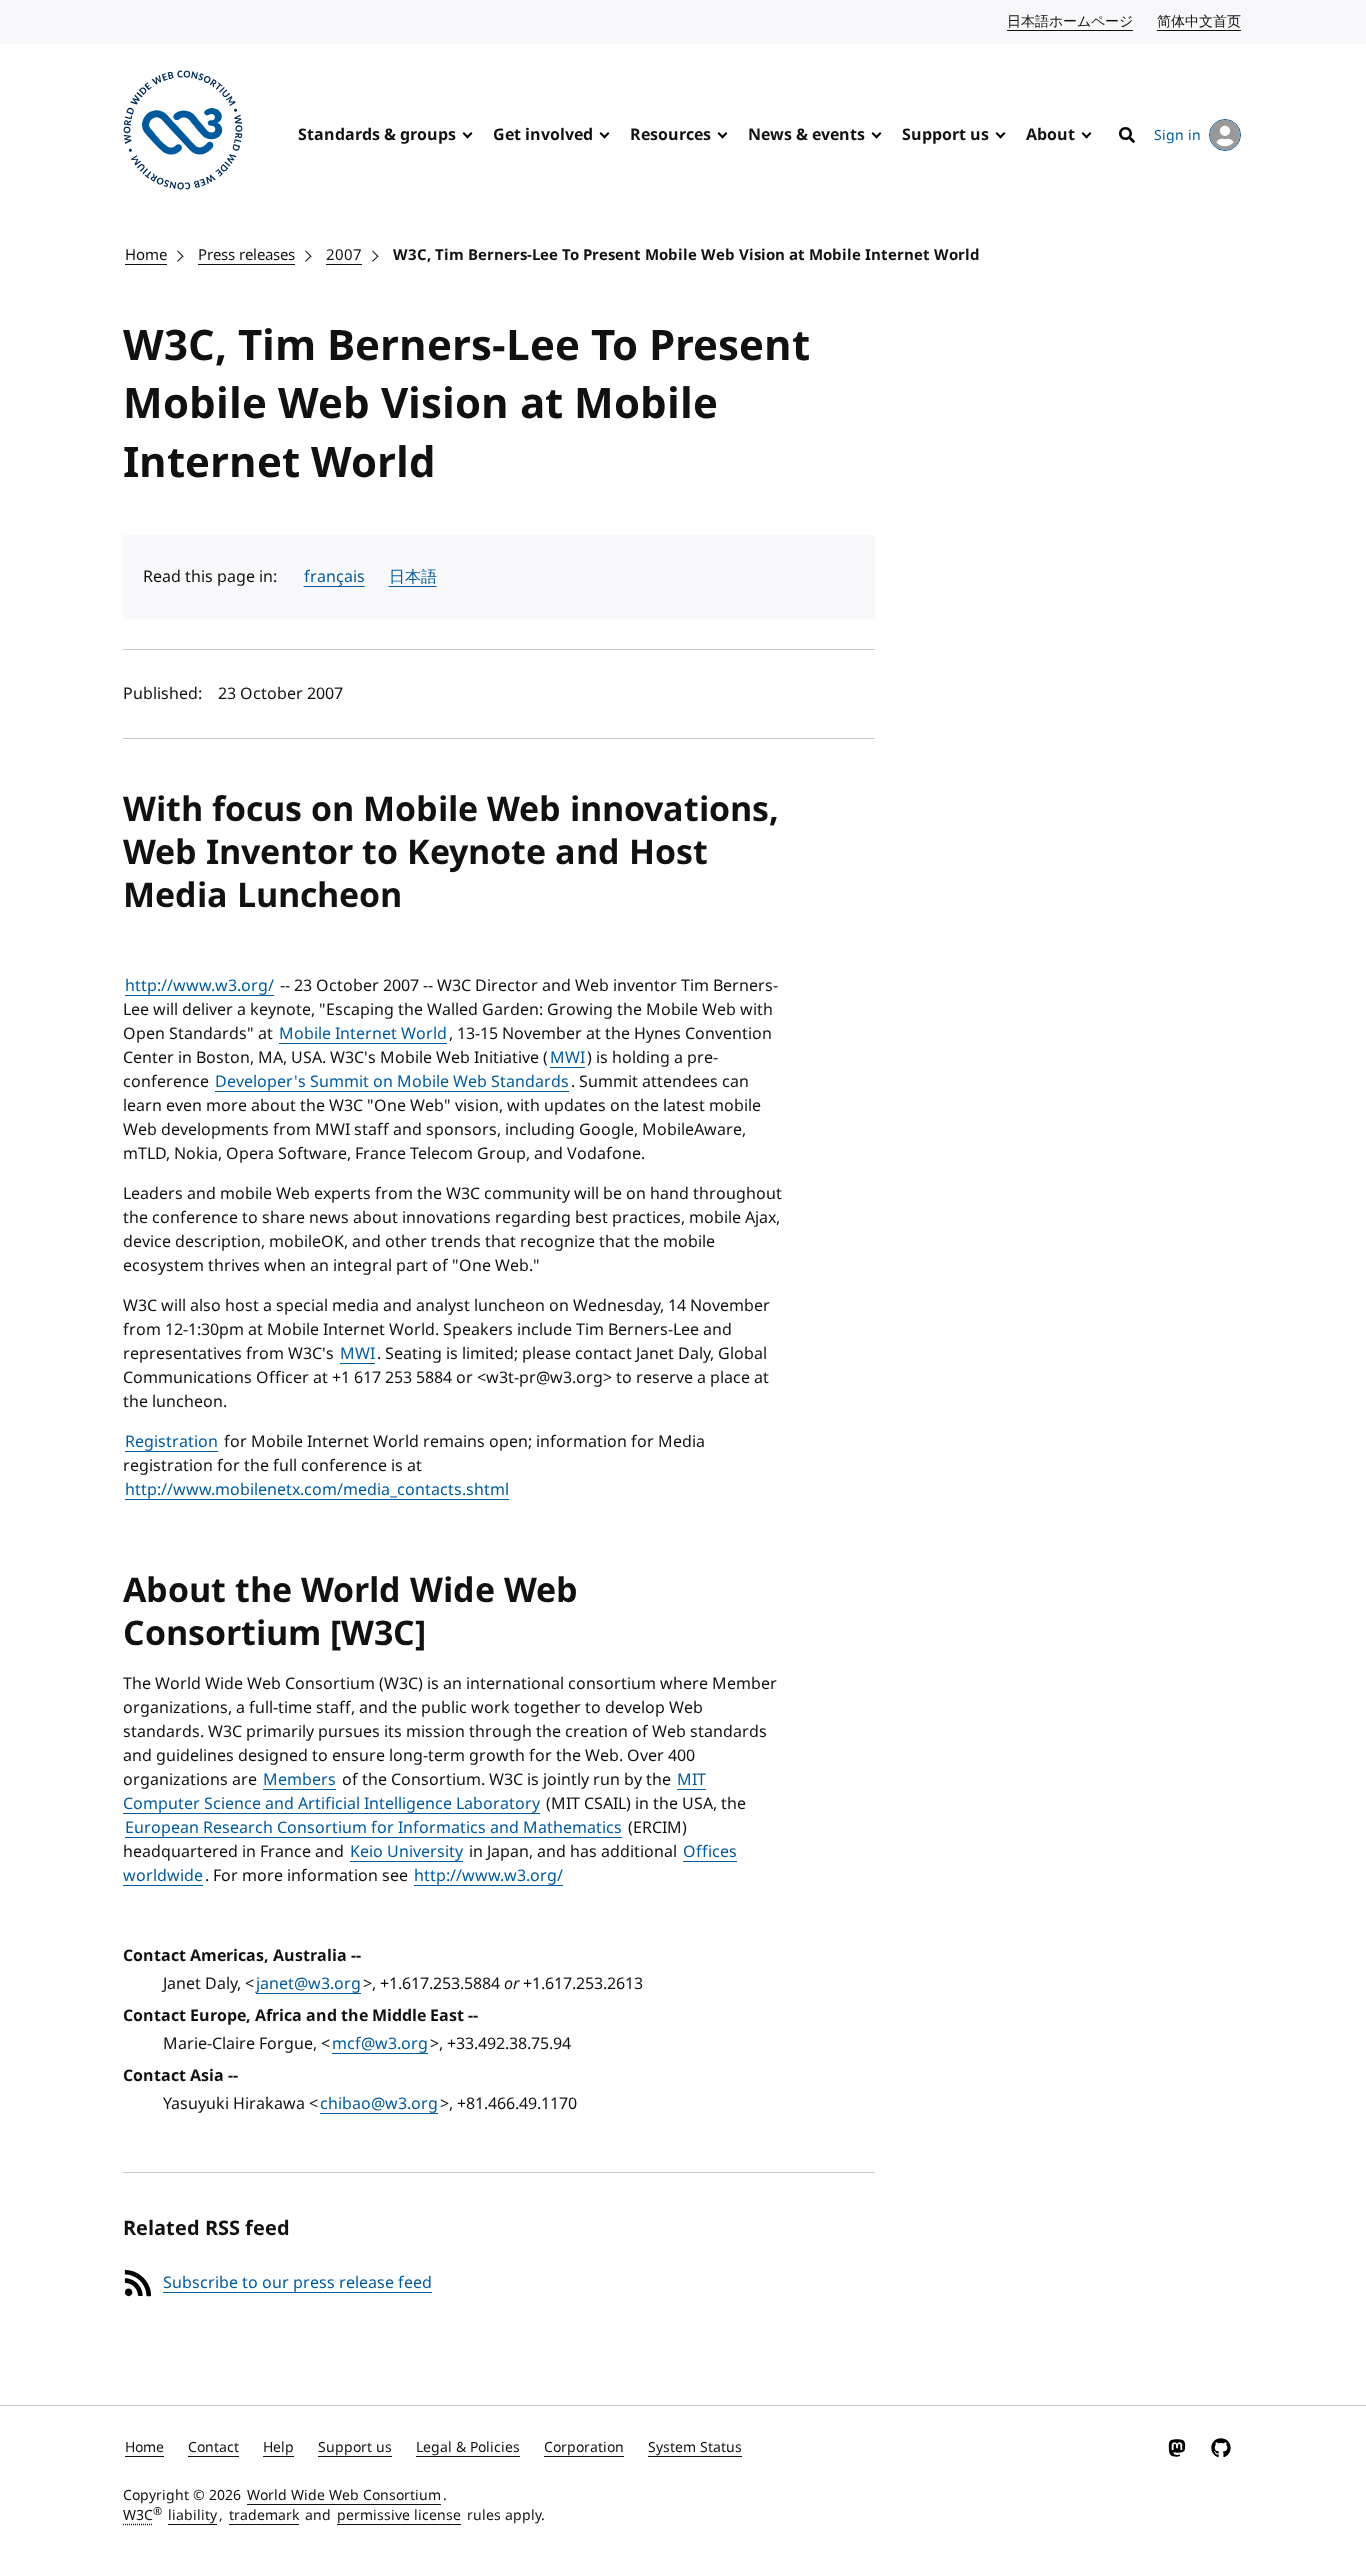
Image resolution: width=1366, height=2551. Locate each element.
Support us (945, 135)
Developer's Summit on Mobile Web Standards (392, 1082)
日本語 (413, 577)
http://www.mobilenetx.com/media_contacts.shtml (317, 1490)
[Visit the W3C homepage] (183, 133)
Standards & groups (377, 135)
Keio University (406, 1852)
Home (146, 255)
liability (192, 2515)
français (334, 577)
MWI (567, 1058)
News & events (806, 135)
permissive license (399, 2515)
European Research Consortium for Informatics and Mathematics (373, 1828)
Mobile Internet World (363, 1034)
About (1050, 135)
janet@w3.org (308, 1984)
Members (299, 1780)
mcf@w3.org (380, 2044)
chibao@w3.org (379, 2104)
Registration (171, 1442)
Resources (670, 135)
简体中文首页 (1200, 21)
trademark (264, 2515)
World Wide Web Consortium (344, 2495)
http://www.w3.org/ (199, 986)
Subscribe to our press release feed (297, 2283)
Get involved (543, 135)
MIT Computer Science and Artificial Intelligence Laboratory (414, 1792)
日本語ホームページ (1071, 21)
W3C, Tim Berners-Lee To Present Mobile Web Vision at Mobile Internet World (686, 255)
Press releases (246, 255)
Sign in (1177, 135)
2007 (344, 255)
